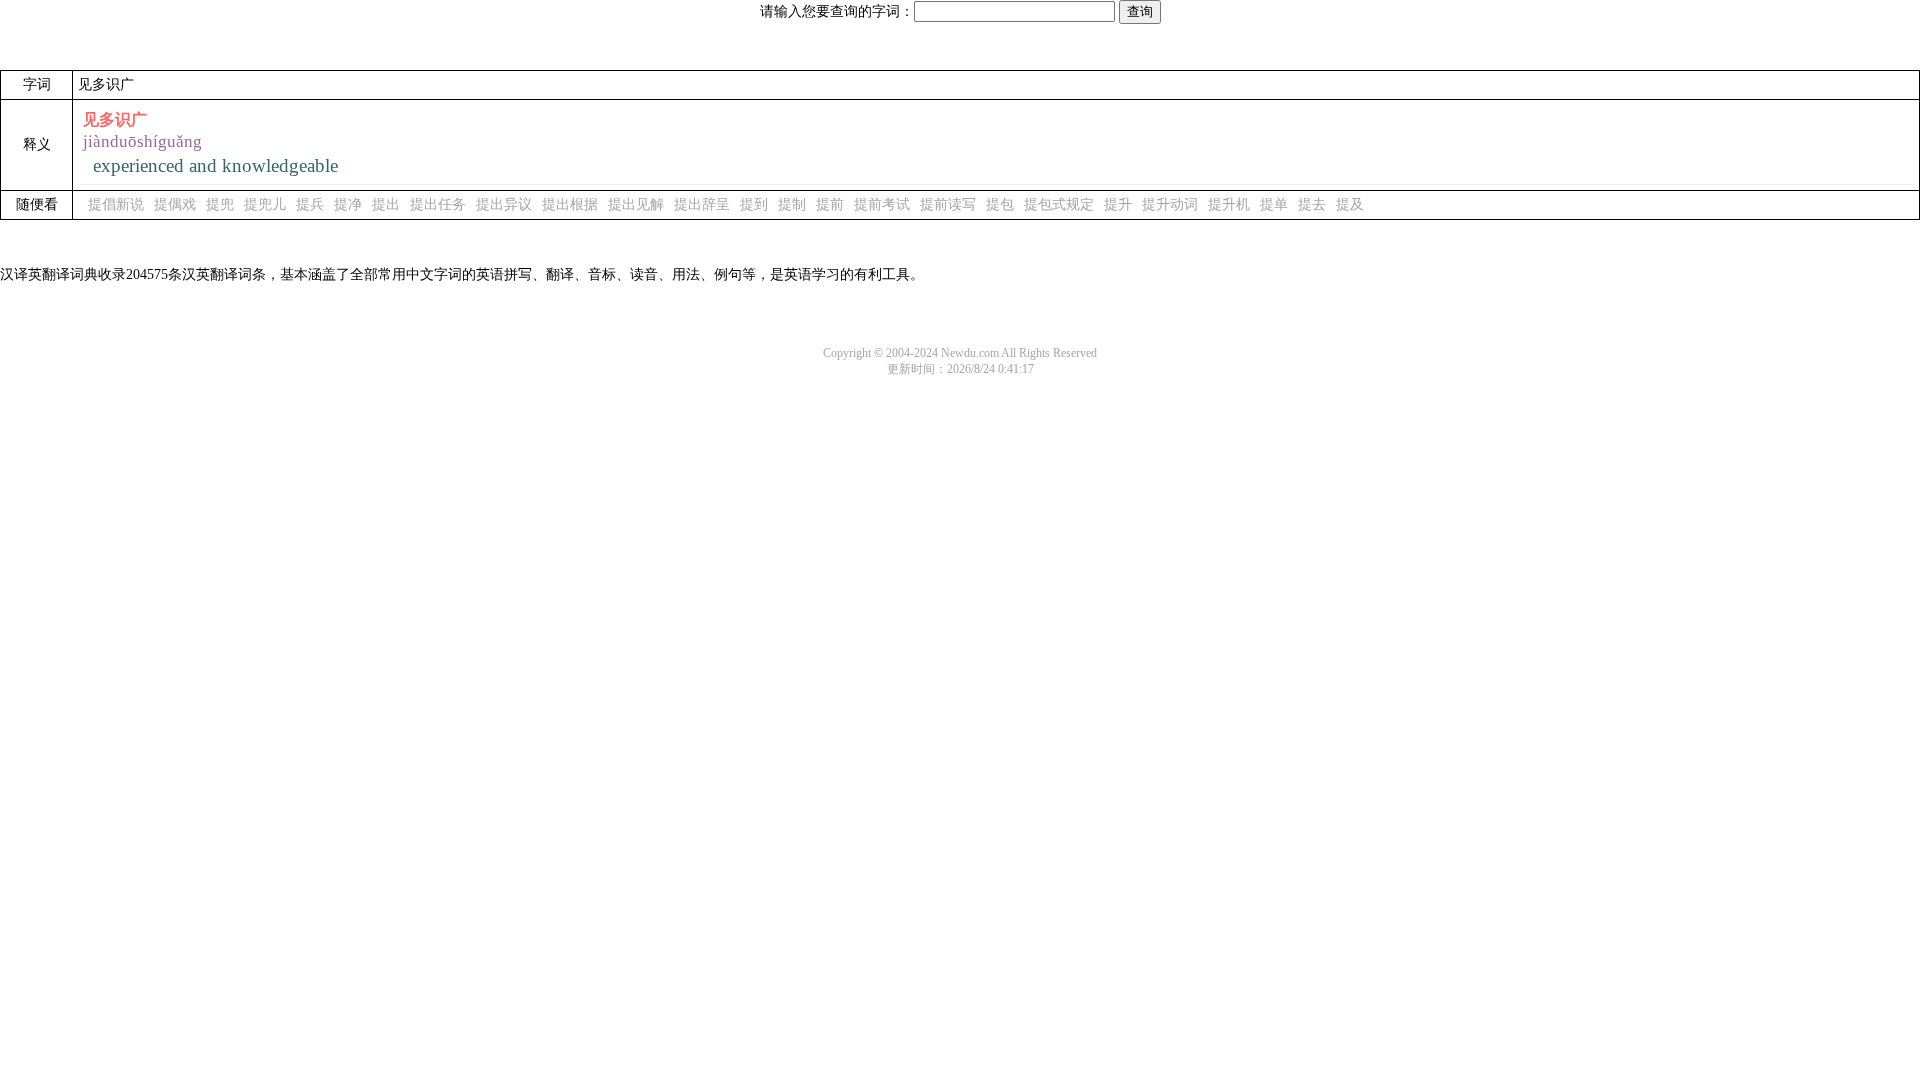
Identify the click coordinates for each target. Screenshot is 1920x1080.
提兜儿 (265, 204)
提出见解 (636, 204)
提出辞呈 (702, 204)
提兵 (310, 204)
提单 (1274, 204)
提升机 (1229, 204)
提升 (1118, 204)
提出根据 (570, 204)
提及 (1350, 204)
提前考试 (882, 204)
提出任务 (438, 204)
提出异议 (504, 204)
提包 (1000, 204)
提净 (348, 204)
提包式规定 (1059, 204)
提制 (792, 204)
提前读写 (948, 204)
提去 (1312, 204)
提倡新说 (116, 204)
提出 (386, 204)
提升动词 (1170, 204)
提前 (830, 204)
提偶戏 (175, 204)
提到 (754, 204)
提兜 (220, 204)
